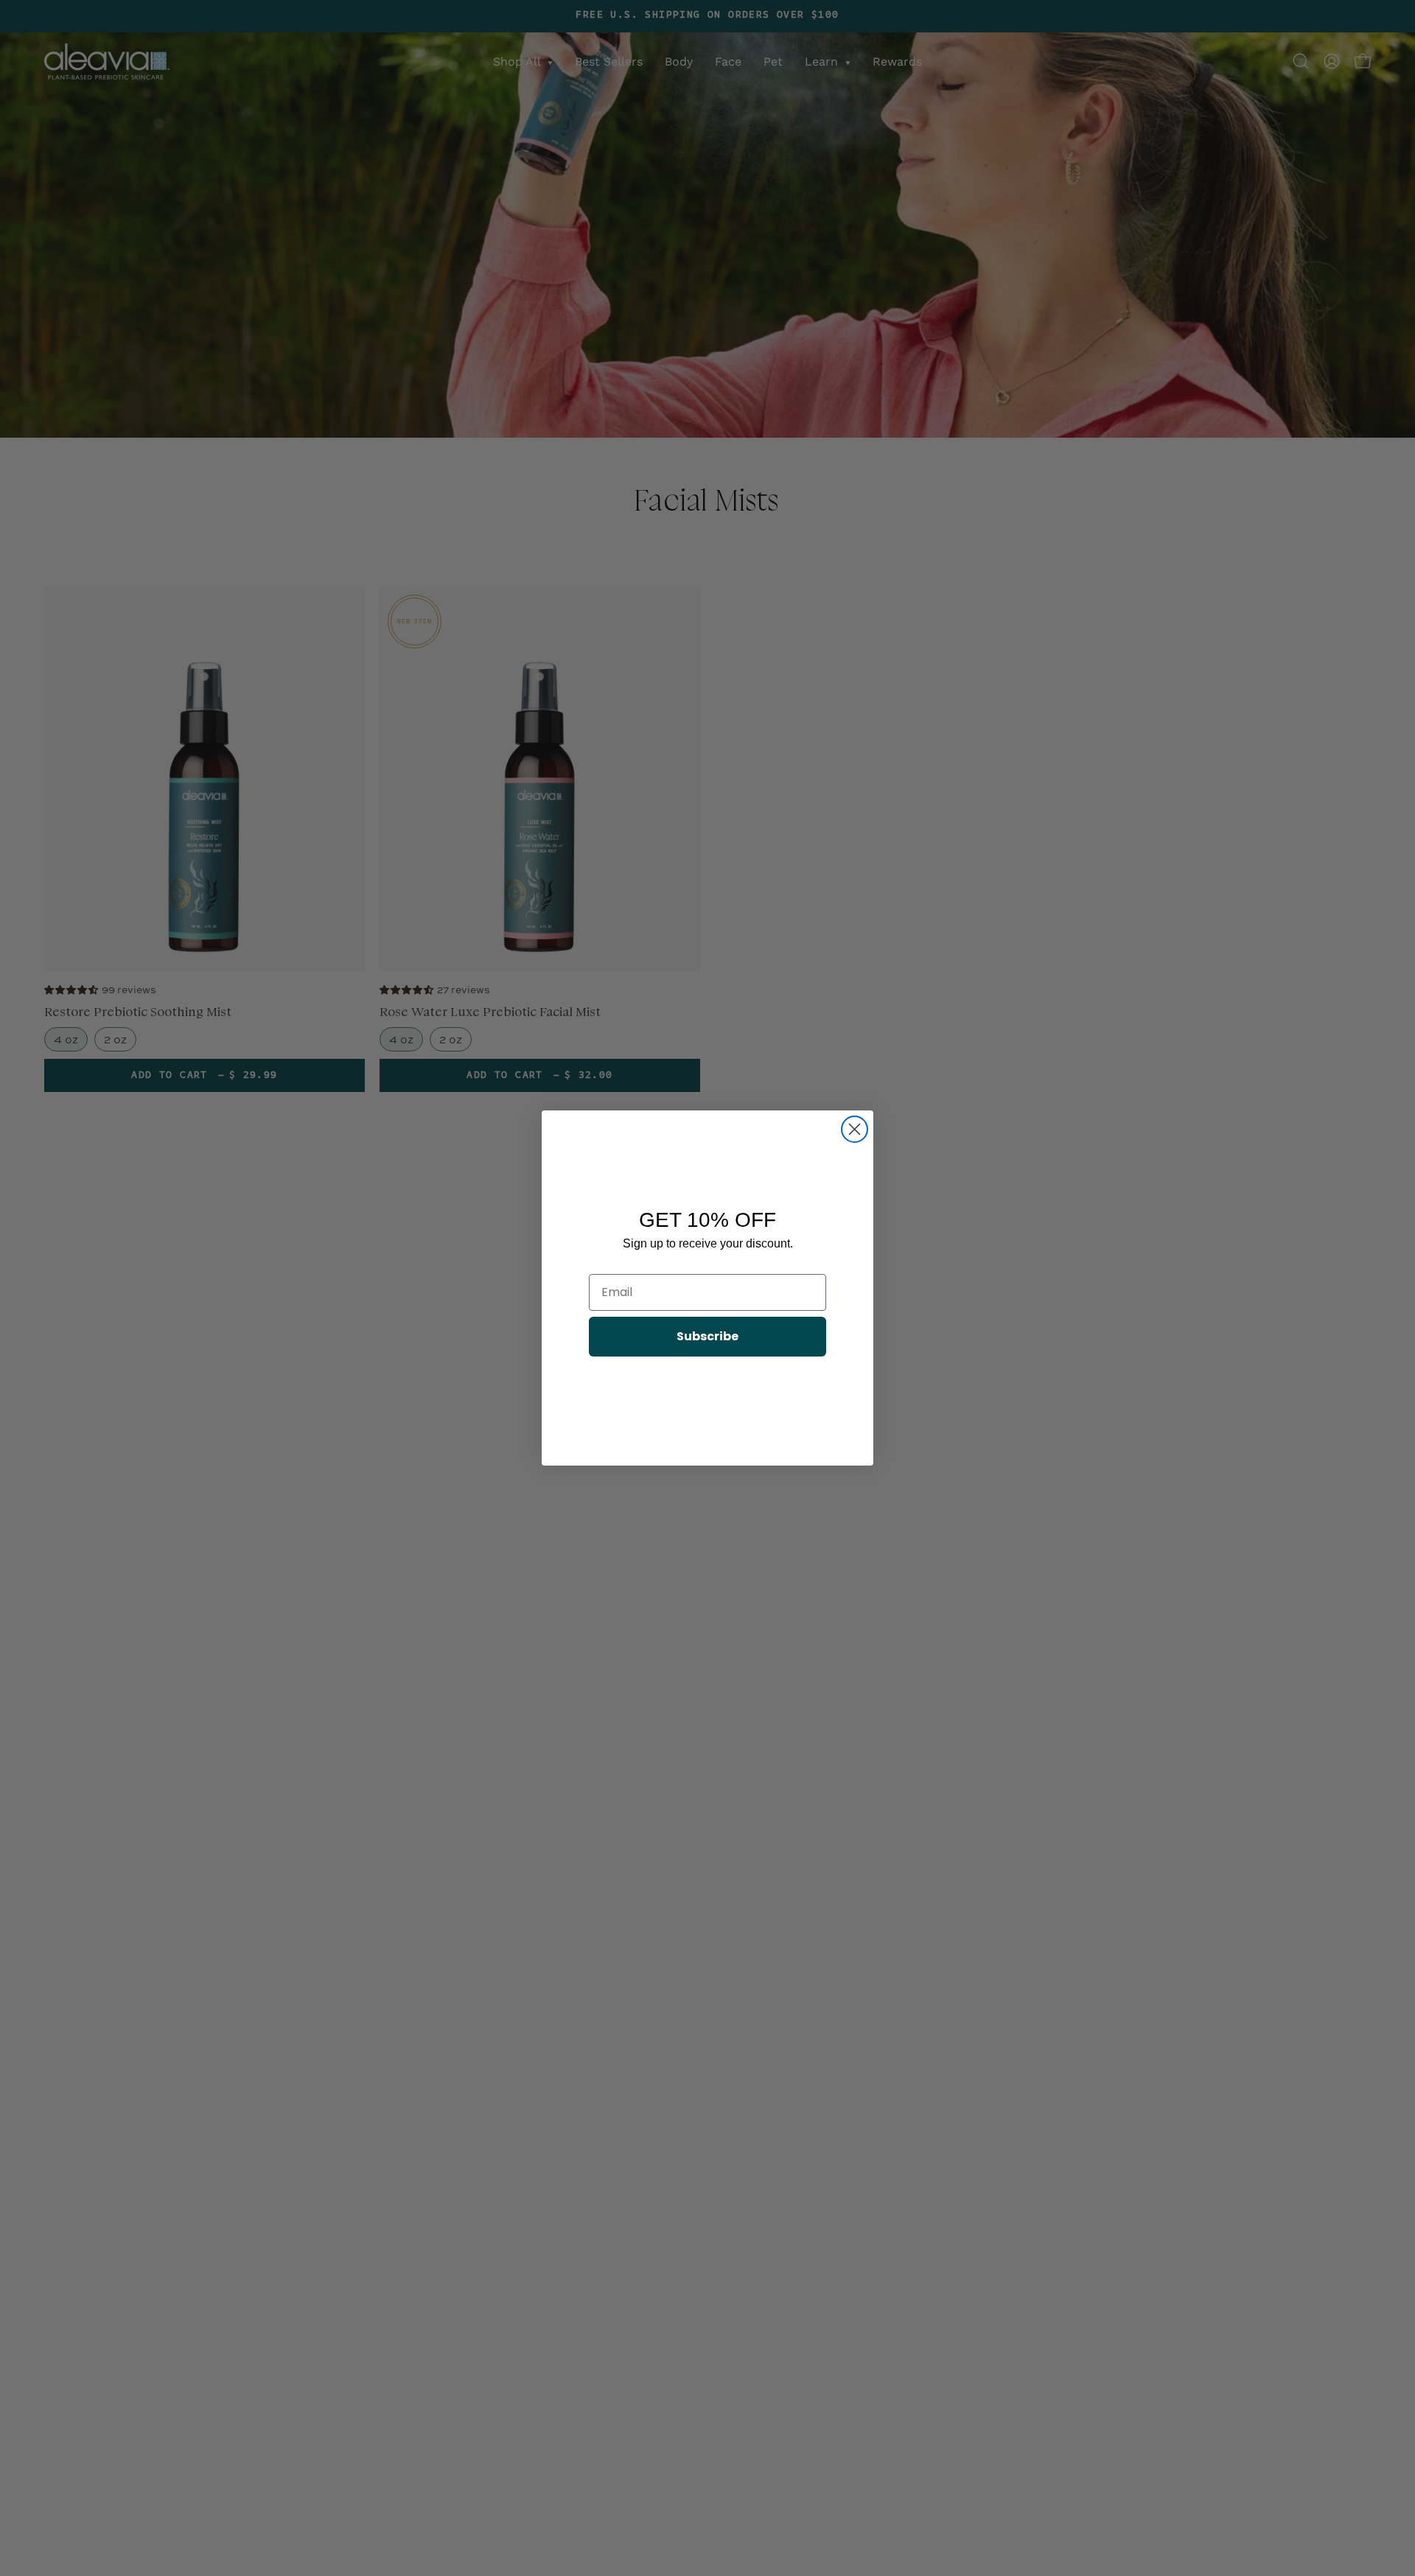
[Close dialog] (855, 1129)
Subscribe (707, 1336)
